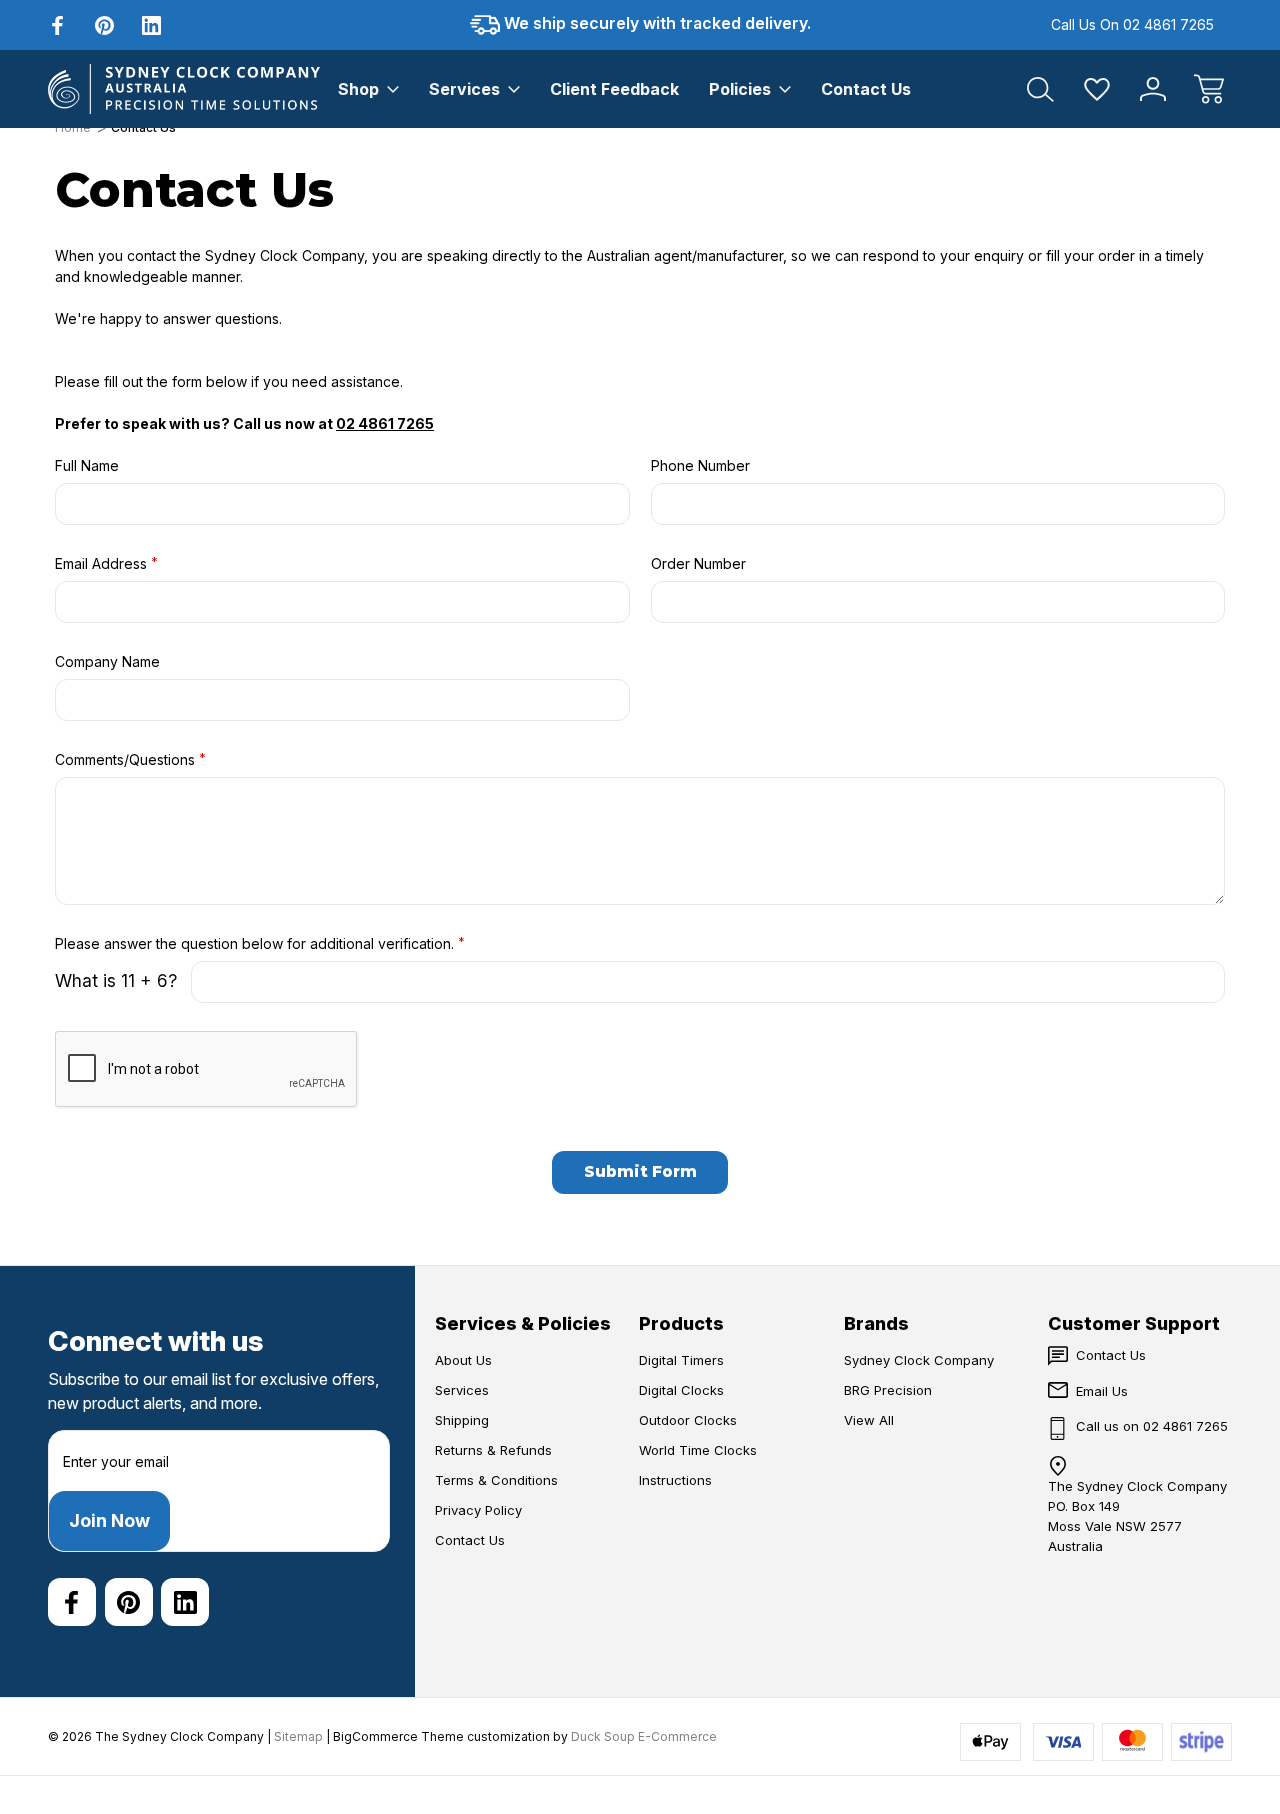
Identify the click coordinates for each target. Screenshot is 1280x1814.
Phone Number (700, 465)
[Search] (1041, 89)
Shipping (462, 1420)
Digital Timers (681, 1360)
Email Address (106, 563)
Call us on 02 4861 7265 (1132, 24)
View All (869, 1420)
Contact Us (866, 89)
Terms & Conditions (496, 1480)
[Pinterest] (104, 25)
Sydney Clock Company (919, 1360)
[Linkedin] (151, 25)
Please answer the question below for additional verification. (260, 943)
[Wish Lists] (1097, 89)
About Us (463, 1360)
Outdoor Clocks (688, 1420)
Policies (740, 89)
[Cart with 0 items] (1209, 89)
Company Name (107, 661)
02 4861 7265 (385, 423)
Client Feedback (614, 89)
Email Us (1102, 1391)
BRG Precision (888, 1390)
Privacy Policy (478, 1510)
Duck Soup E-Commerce (644, 1736)
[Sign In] (1153, 89)
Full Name (87, 465)
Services (464, 89)
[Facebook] (57, 25)
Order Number (698, 563)
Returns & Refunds (493, 1450)
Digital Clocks (681, 1390)
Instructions (675, 1480)
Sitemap (298, 1736)
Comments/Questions (130, 759)
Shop (358, 89)
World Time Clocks (698, 1450)
